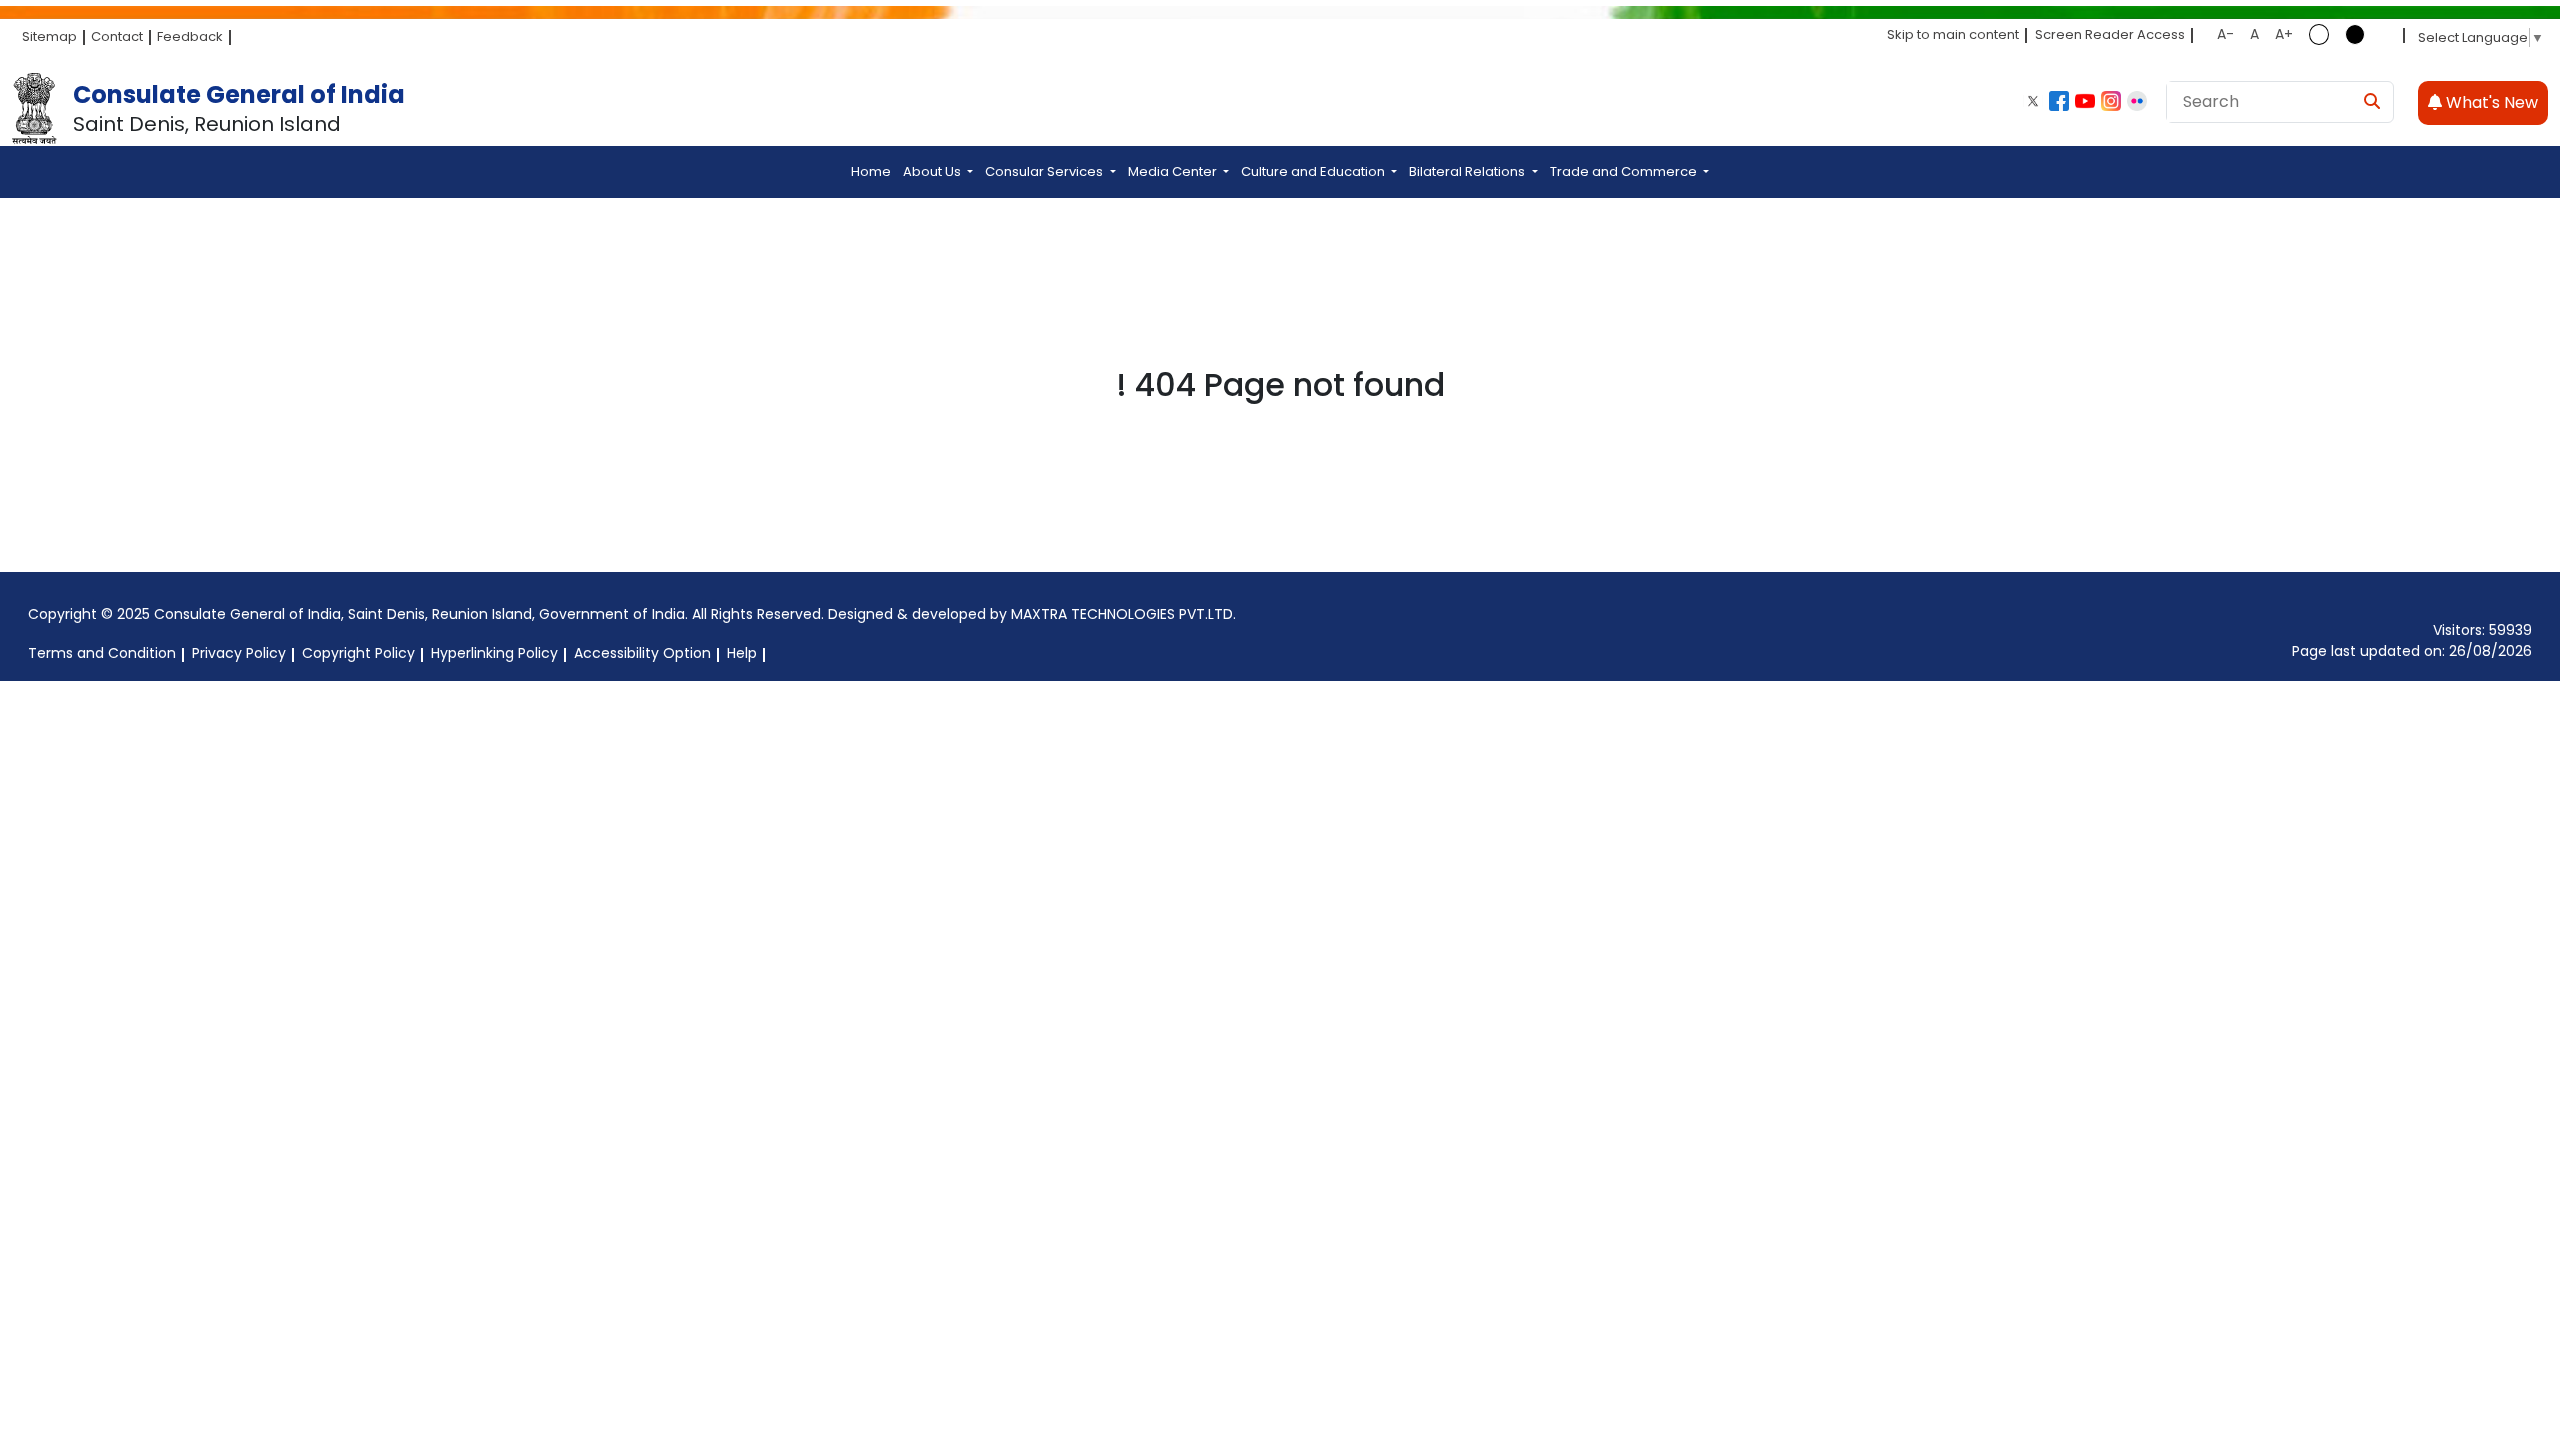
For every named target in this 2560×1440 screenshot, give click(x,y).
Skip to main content (1953, 34)
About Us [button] (933, 171)
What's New (2490, 102)
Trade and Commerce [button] (1625, 171)
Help (742, 653)
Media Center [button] (1174, 171)
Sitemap (49, 36)
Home (871, 171)
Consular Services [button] (1045, 171)
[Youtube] (2085, 101)
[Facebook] (2059, 101)
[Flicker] (2137, 101)
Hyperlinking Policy (494, 653)
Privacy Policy (239, 653)
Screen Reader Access (2110, 34)
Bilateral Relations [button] (1468, 171)
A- (2225, 34)
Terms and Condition (102, 653)
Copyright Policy (358, 653)
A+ (2284, 34)
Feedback (190, 36)
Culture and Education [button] (1314, 171)
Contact (117, 36)
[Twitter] (2033, 101)
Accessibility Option (642, 653)
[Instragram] (2111, 101)
